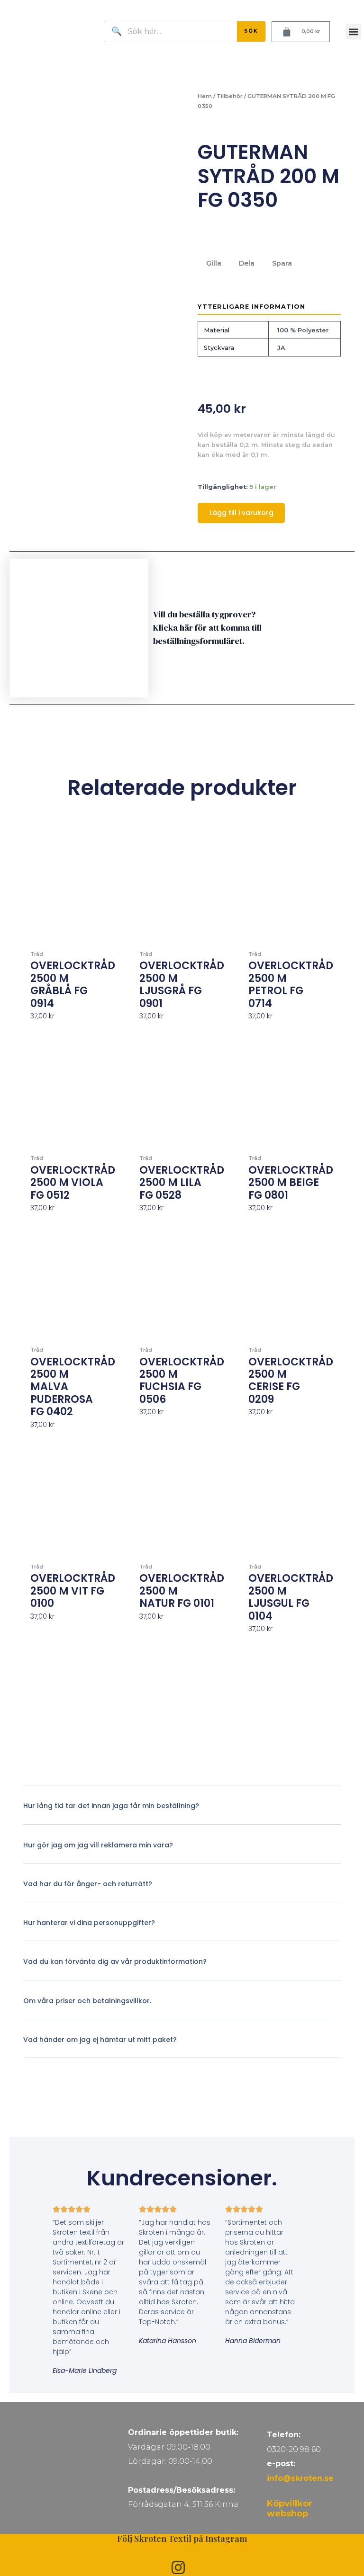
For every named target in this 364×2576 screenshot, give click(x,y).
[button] (353, 31)
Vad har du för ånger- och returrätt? (88, 1884)
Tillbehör (230, 96)
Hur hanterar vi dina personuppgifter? (89, 1923)
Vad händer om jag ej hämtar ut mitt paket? (100, 2040)
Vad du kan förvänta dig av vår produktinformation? (115, 1961)
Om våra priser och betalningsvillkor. (87, 2001)
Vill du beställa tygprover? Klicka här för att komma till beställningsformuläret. (207, 628)
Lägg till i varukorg (241, 513)
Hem (205, 96)
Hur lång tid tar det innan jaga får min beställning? (111, 1806)
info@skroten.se (300, 2478)
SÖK (251, 31)
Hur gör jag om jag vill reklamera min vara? (98, 1845)
